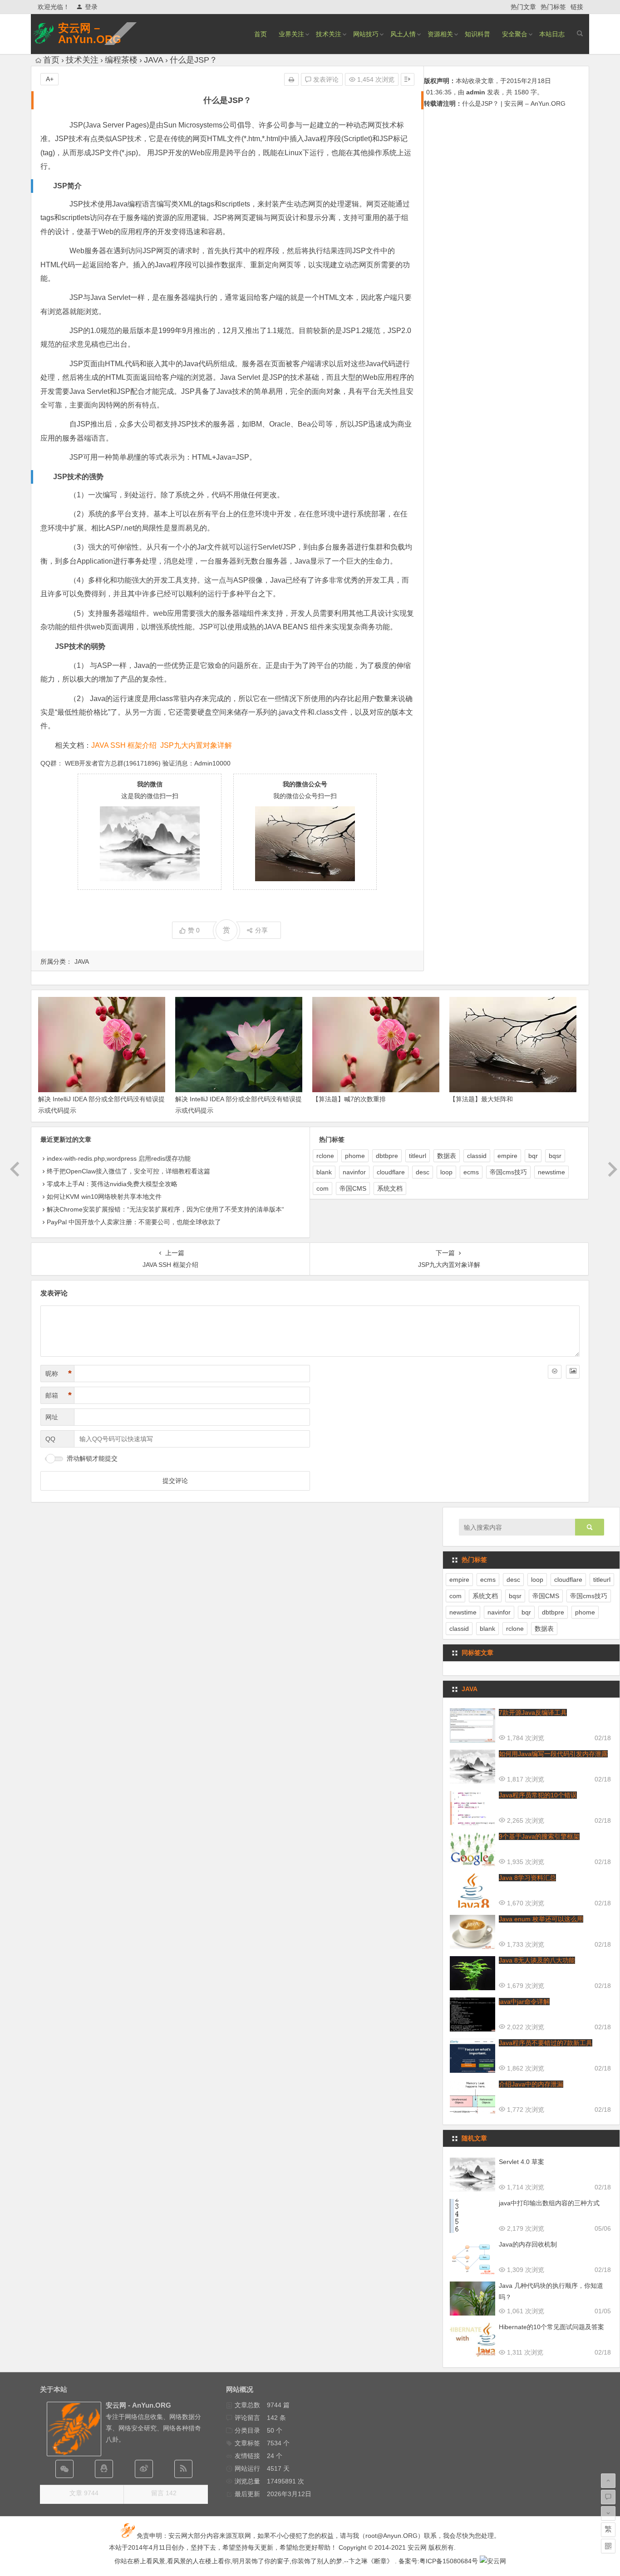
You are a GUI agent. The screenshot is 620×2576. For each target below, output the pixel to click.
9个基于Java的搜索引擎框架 (539, 1836)
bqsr (555, 1156)
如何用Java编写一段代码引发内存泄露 (553, 1754)
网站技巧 (366, 34)
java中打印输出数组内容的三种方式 (549, 2203)
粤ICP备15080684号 (449, 2561)
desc (423, 1172)
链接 (577, 7)
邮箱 (59, 1395)
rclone (325, 1156)
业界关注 (291, 34)
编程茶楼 (121, 60)
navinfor (354, 1172)
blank (324, 1172)
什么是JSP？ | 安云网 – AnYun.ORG (514, 103)
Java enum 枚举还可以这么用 (541, 1919)
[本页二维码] (608, 2546)
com (322, 1188)
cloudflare (391, 1172)
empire (507, 1156)
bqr (533, 1156)
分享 (261, 930)
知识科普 (477, 34)
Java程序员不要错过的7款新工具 (546, 2043)
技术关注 (329, 34)
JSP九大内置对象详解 (196, 745)
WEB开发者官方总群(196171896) (113, 763)
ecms (471, 1172)
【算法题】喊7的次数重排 (349, 1099)
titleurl (418, 1156)
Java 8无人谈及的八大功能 (537, 1960)
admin (476, 92)
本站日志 (552, 34)
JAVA (154, 60)
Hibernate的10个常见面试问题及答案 (551, 2327)
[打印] (291, 79)
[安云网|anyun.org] (493, 2561)
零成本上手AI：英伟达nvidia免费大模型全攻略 (112, 1184)
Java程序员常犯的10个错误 (538, 1795)
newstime (551, 1172)
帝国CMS (353, 1188)
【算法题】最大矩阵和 (481, 1099)
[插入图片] (573, 1372)
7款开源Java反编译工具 (533, 1712)
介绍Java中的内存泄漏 (531, 2084)
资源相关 (440, 34)
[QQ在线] (104, 2469)
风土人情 (403, 34)
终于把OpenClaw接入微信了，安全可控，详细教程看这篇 (128, 1171)
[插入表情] (555, 1372)
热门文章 (523, 7)
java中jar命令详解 (524, 2002)
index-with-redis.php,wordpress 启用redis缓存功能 (119, 1158)
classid (477, 1156)
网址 (52, 1417)
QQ (50, 1439)
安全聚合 (515, 34)
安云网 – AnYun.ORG (90, 34)
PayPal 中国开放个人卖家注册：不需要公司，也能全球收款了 (134, 1222)
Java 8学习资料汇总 (527, 1878)
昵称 (59, 1374)
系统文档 (390, 1188)
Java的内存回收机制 (528, 2244)
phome (355, 1156)
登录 (91, 7)
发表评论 (325, 79)
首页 (261, 34)
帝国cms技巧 (508, 1172)
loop (446, 1172)
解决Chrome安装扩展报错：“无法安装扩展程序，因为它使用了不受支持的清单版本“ (165, 1209)
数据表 (447, 1156)
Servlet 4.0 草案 (522, 2162)
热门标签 (553, 7)
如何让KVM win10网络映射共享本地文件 (104, 1197)
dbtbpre (387, 1156)
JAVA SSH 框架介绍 (124, 745)
